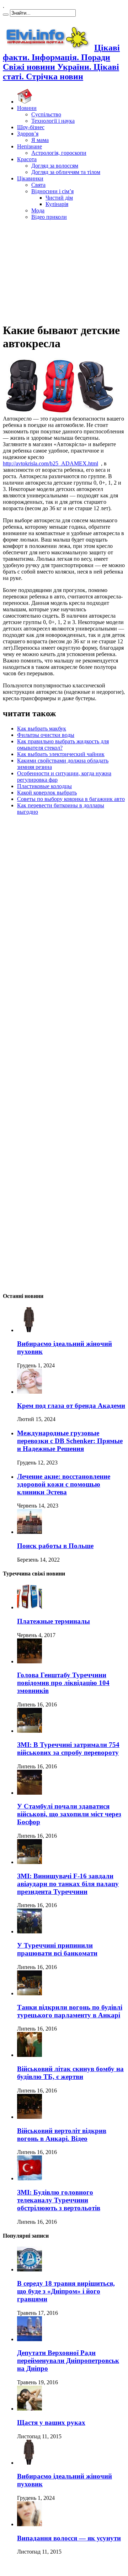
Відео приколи (49, 217)
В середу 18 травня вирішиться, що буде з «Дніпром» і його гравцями (66, 2291)
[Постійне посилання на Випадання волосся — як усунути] (30, 2524)
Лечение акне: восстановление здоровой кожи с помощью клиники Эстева (64, 1484)
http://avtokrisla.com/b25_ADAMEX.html (50, 463)
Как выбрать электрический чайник (61, 754)
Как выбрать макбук (42, 729)
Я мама (40, 140)
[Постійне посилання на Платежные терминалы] (30, 1607)
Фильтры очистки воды (46, 735)
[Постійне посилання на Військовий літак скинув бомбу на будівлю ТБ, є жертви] (30, 2055)
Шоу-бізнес (31, 127)
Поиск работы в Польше (55, 1546)
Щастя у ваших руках (51, 2422)
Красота (27, 159)
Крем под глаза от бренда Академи (71, 1406)
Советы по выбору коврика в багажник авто (71, 799)
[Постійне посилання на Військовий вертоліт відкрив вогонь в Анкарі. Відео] (30, 2117)
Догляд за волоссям (55, 166)
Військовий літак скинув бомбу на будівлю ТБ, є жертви (70, 2073)
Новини (27, 108)
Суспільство (46, 114)
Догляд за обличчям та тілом (66, 172)
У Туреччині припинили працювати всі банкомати (57, 1949)
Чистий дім (59, 198)
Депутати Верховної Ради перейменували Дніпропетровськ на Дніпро (68, 2361)
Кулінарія (57, 204)
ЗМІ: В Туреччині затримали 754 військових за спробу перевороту (68, 1749)
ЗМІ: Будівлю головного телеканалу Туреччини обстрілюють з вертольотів (59, 2200)
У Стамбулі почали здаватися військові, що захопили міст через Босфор (69, 1814)
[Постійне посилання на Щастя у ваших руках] (30, 2409)
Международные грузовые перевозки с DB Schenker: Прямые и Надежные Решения (70, 1441)
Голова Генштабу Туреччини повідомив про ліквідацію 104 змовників (63, 1683)
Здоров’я (28, 134)
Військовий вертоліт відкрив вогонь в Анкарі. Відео (62, 2135)
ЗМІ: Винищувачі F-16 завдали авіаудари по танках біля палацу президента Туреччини (68, 1884)
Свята (38, 185)
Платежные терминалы (54, 1621)
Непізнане (30, 146)
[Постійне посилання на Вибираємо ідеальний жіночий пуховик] (30, 1330)
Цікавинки (30, 178)
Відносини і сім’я (52, 191)
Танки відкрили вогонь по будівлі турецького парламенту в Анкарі (70, 2011)
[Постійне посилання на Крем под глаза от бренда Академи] (30, 1392)
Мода (38, 210)
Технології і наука (53, 121)
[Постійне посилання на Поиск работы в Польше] (30, 1532)
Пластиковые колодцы (44, 786)
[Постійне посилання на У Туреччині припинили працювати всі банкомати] (30, 1931)
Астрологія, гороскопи (59, 153)
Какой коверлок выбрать (47, 793)
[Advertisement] (64, 270)
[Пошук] (6, 15)
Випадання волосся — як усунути (69, 2538)
